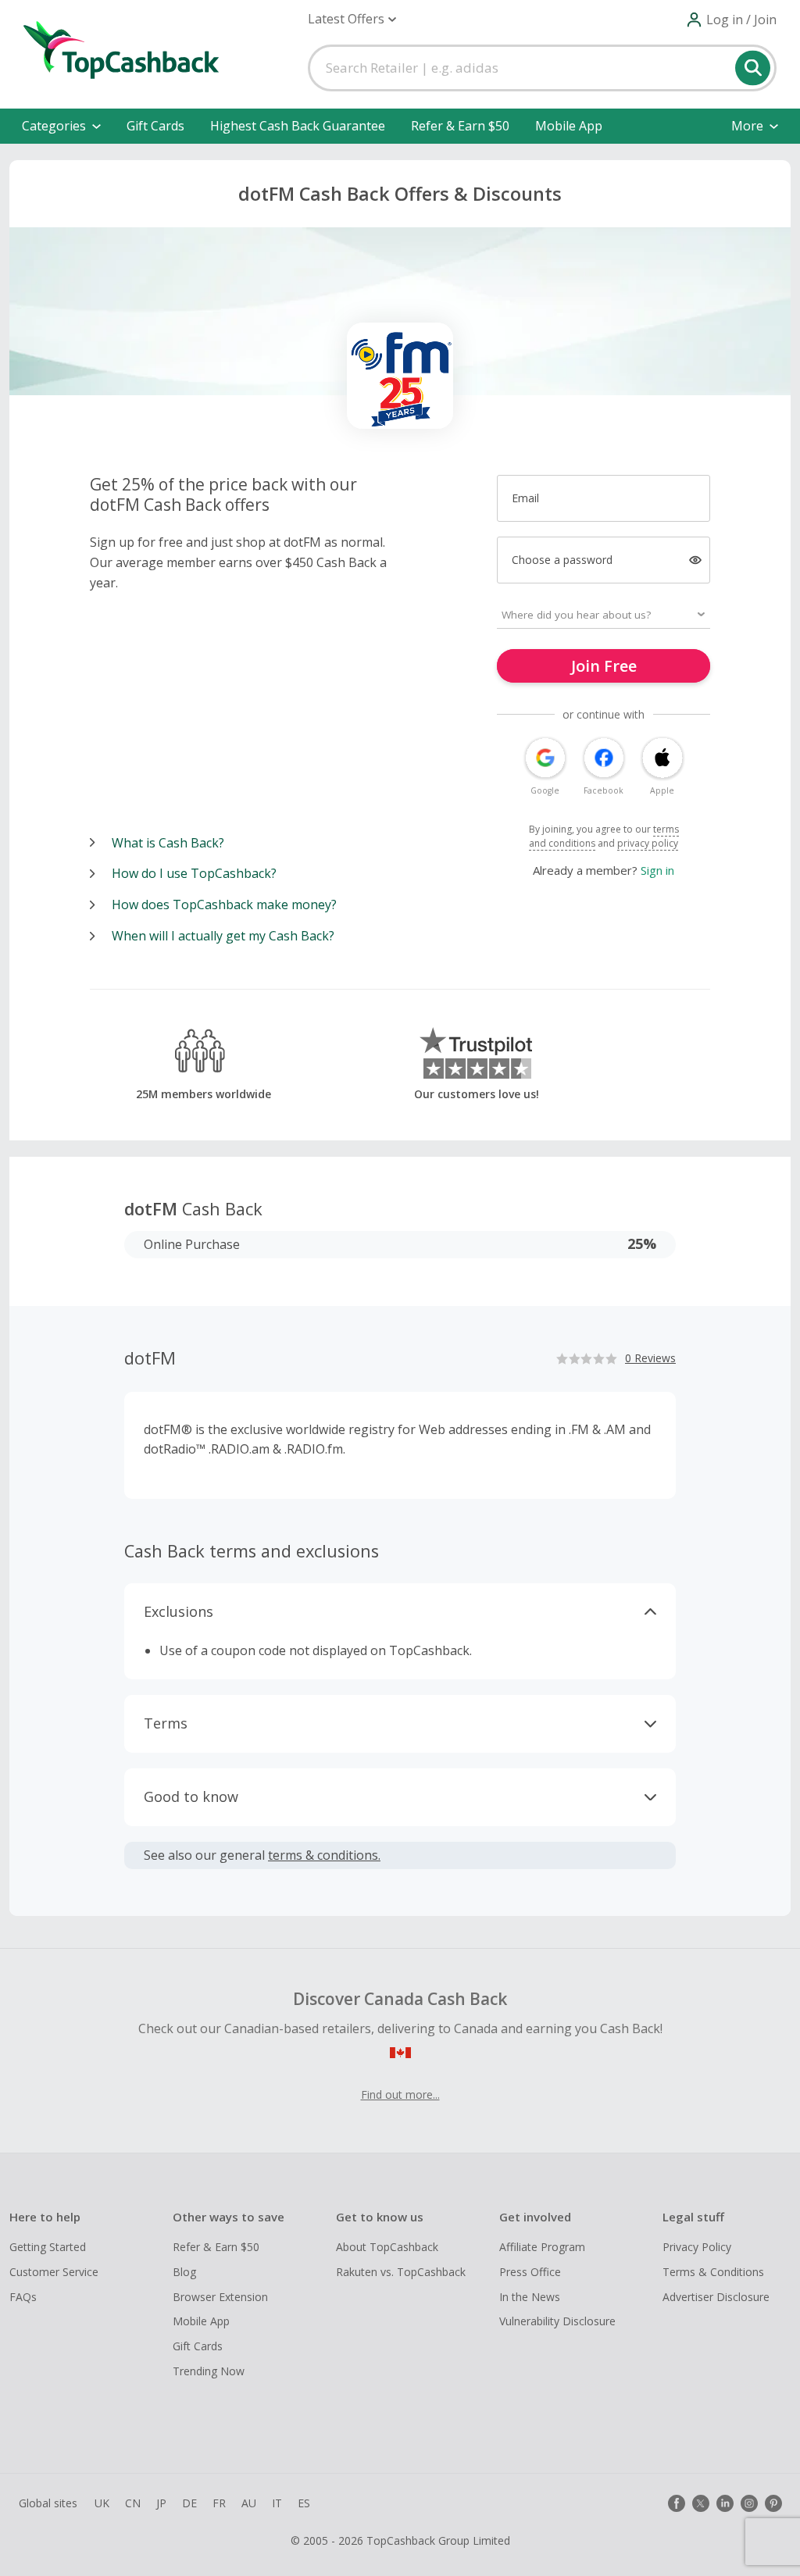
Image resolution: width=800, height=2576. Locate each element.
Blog (184, 2272)
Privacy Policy (697, 2247)
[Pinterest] (773, 2503)
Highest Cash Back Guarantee (298, 126)
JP (161, 2503)
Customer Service (54, 2272)
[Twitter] (701, 2503)
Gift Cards (155, 126)
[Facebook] (677, 2503)
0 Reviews (650, 1358)
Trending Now (209, 2371)
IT (277, 2503)
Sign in (657, 870)
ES (304, 2503)
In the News (530, 2297)
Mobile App (569, 126)
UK (102, 2503)
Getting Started (48, 2247)
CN (133, 2503)
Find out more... (400, 2094)
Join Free (604, 666)
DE (189, 2503)
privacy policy (648, 843)
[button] (352, 19)
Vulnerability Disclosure (557, 2321)
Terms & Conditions (713, 2272)
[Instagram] (749, 2503)
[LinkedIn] (725, 2503)
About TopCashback (387, 2247)
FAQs (23, 2297)
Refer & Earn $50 (460, 126)
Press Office (530, 2272)
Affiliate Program (542, 2247)
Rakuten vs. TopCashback (401, 2272)
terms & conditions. (324, 1855)
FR (219, 2503)
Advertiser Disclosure (716, 2297)
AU (249, 2503)
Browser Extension (220, 2297)
